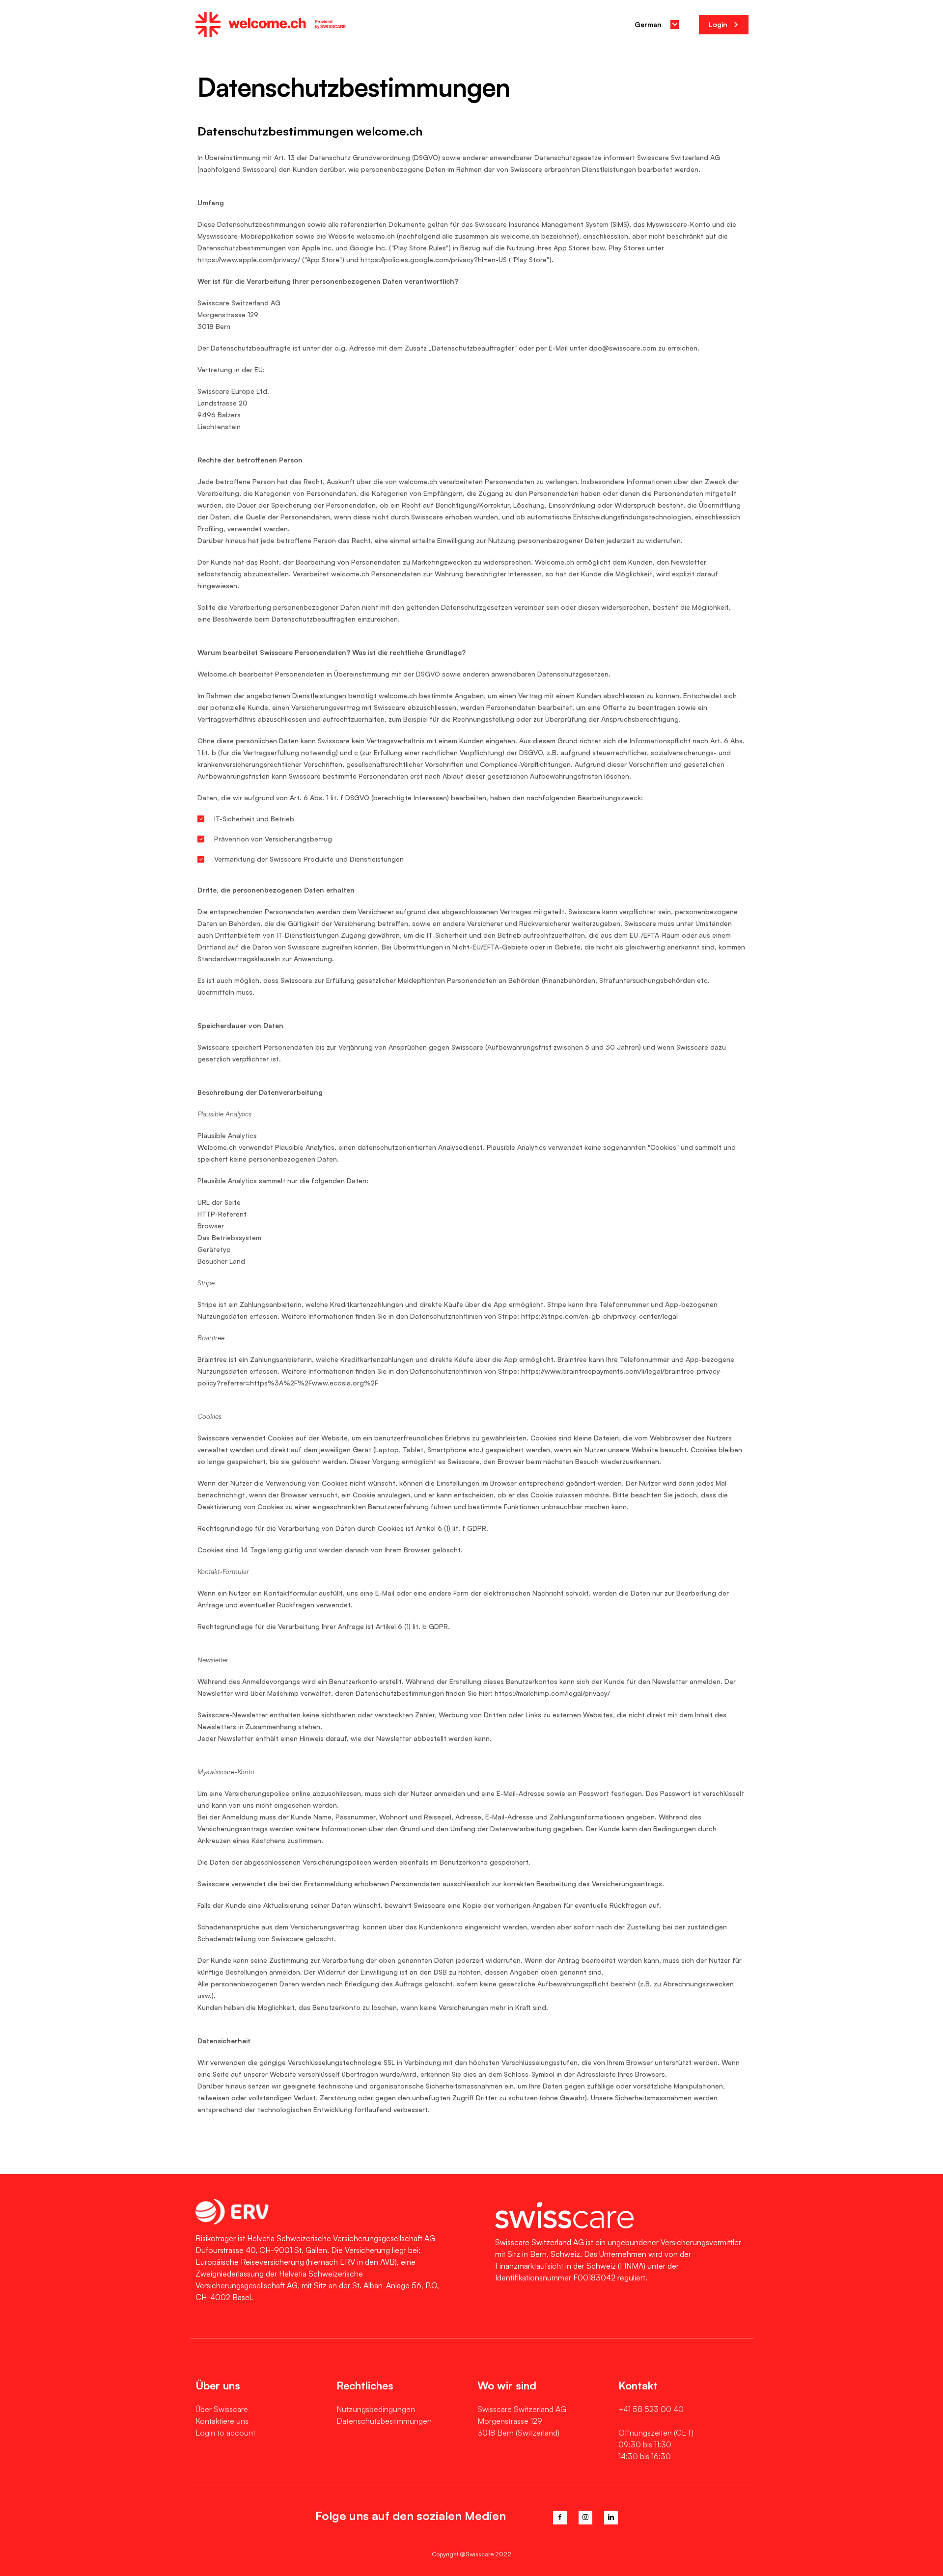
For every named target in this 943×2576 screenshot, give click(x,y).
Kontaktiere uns (222, 2421)
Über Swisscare (222, 2409)
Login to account (225, 2433)
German (648, 24)
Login (719, 24)
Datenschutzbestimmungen (384, 2421)
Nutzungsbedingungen (376, 2409)
